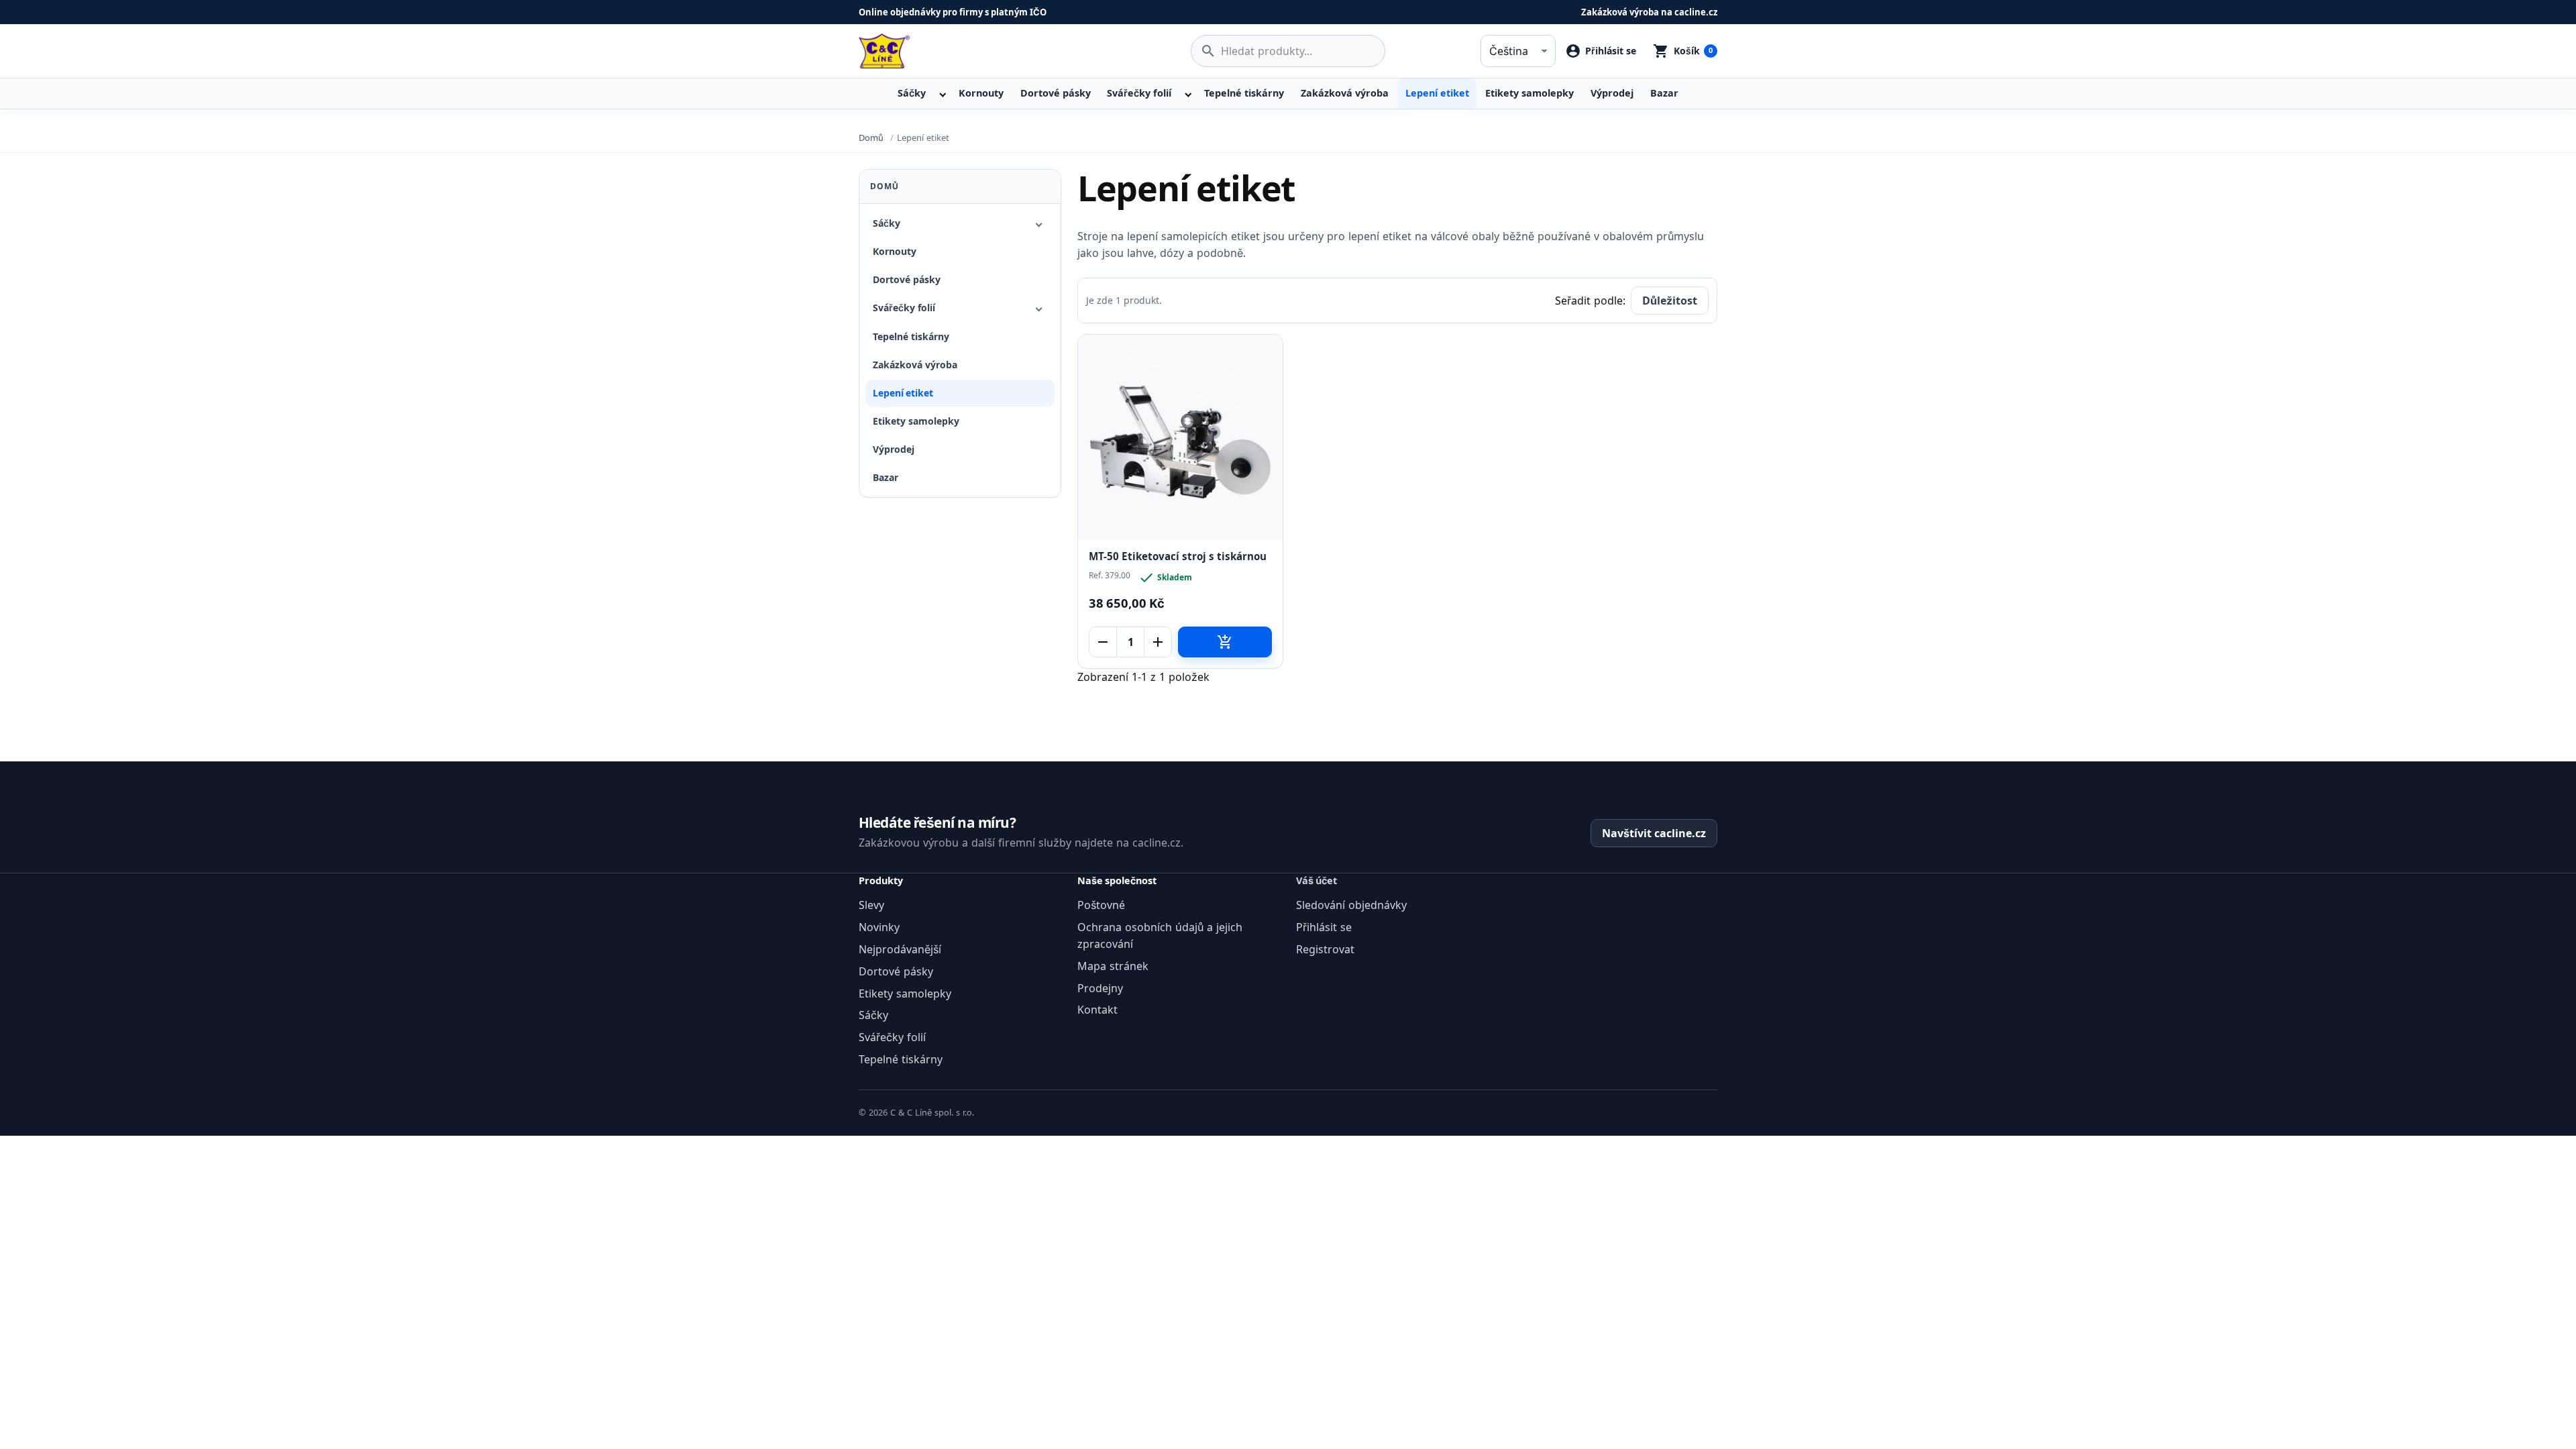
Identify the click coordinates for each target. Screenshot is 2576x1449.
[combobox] (1288, 51)
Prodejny (1100, 988)
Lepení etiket (1437, 93)
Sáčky (912, 93)
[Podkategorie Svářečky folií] (1039, 309)
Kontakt (1097, 1010)
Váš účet (1317, 880)
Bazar (1664, 93)
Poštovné (1101, 905)
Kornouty (981, 93)
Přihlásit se (1324, 927)
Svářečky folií (1139, 93)
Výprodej (1612, 93)
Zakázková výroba (1345, 93)
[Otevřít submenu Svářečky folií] (1187, 93)
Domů (884, 186)
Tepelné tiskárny (1244, 93)
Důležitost (1670, 301)
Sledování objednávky (1351, 905)
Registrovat (1325, 949)
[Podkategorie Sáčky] (1039, 223)
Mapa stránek (1113, 966)
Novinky (879, 927)
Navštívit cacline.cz (1654, 833)
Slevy (871, 905)
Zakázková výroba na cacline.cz (1649, 12)
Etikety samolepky (1529, 93)
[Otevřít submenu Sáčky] (941, 93)
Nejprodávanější (900, 949)
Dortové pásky (1056, 93)
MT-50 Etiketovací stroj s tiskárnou (1178, 556)
